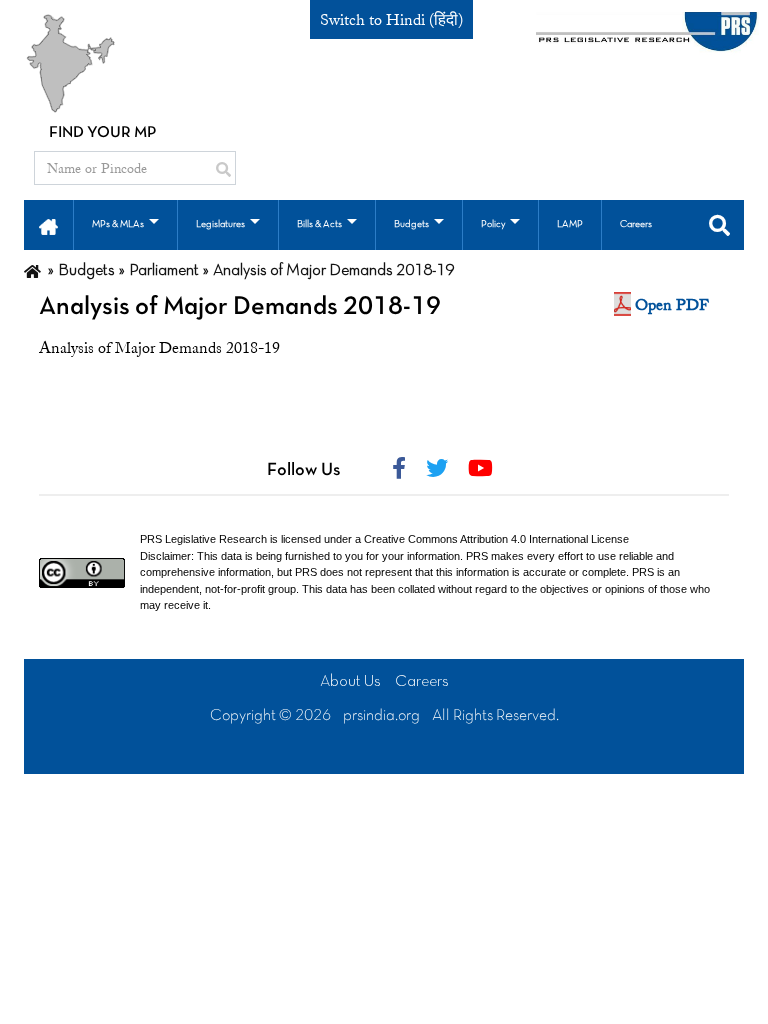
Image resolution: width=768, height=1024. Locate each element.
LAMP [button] (570, 224)
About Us (350, 682)
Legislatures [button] (220, 224)
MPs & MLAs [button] (118, 224)
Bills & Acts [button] (319, 224)
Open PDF (672, 305)
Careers (422, 682)
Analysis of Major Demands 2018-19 (240, 307)
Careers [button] (636, 224)
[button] (48, 225)
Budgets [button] (411, 224)
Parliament (164, 271)
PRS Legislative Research (203, 539)
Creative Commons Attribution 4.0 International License (496, 539)
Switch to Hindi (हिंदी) (391, 20)
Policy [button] (493, 224)
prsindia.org (381, 716)
